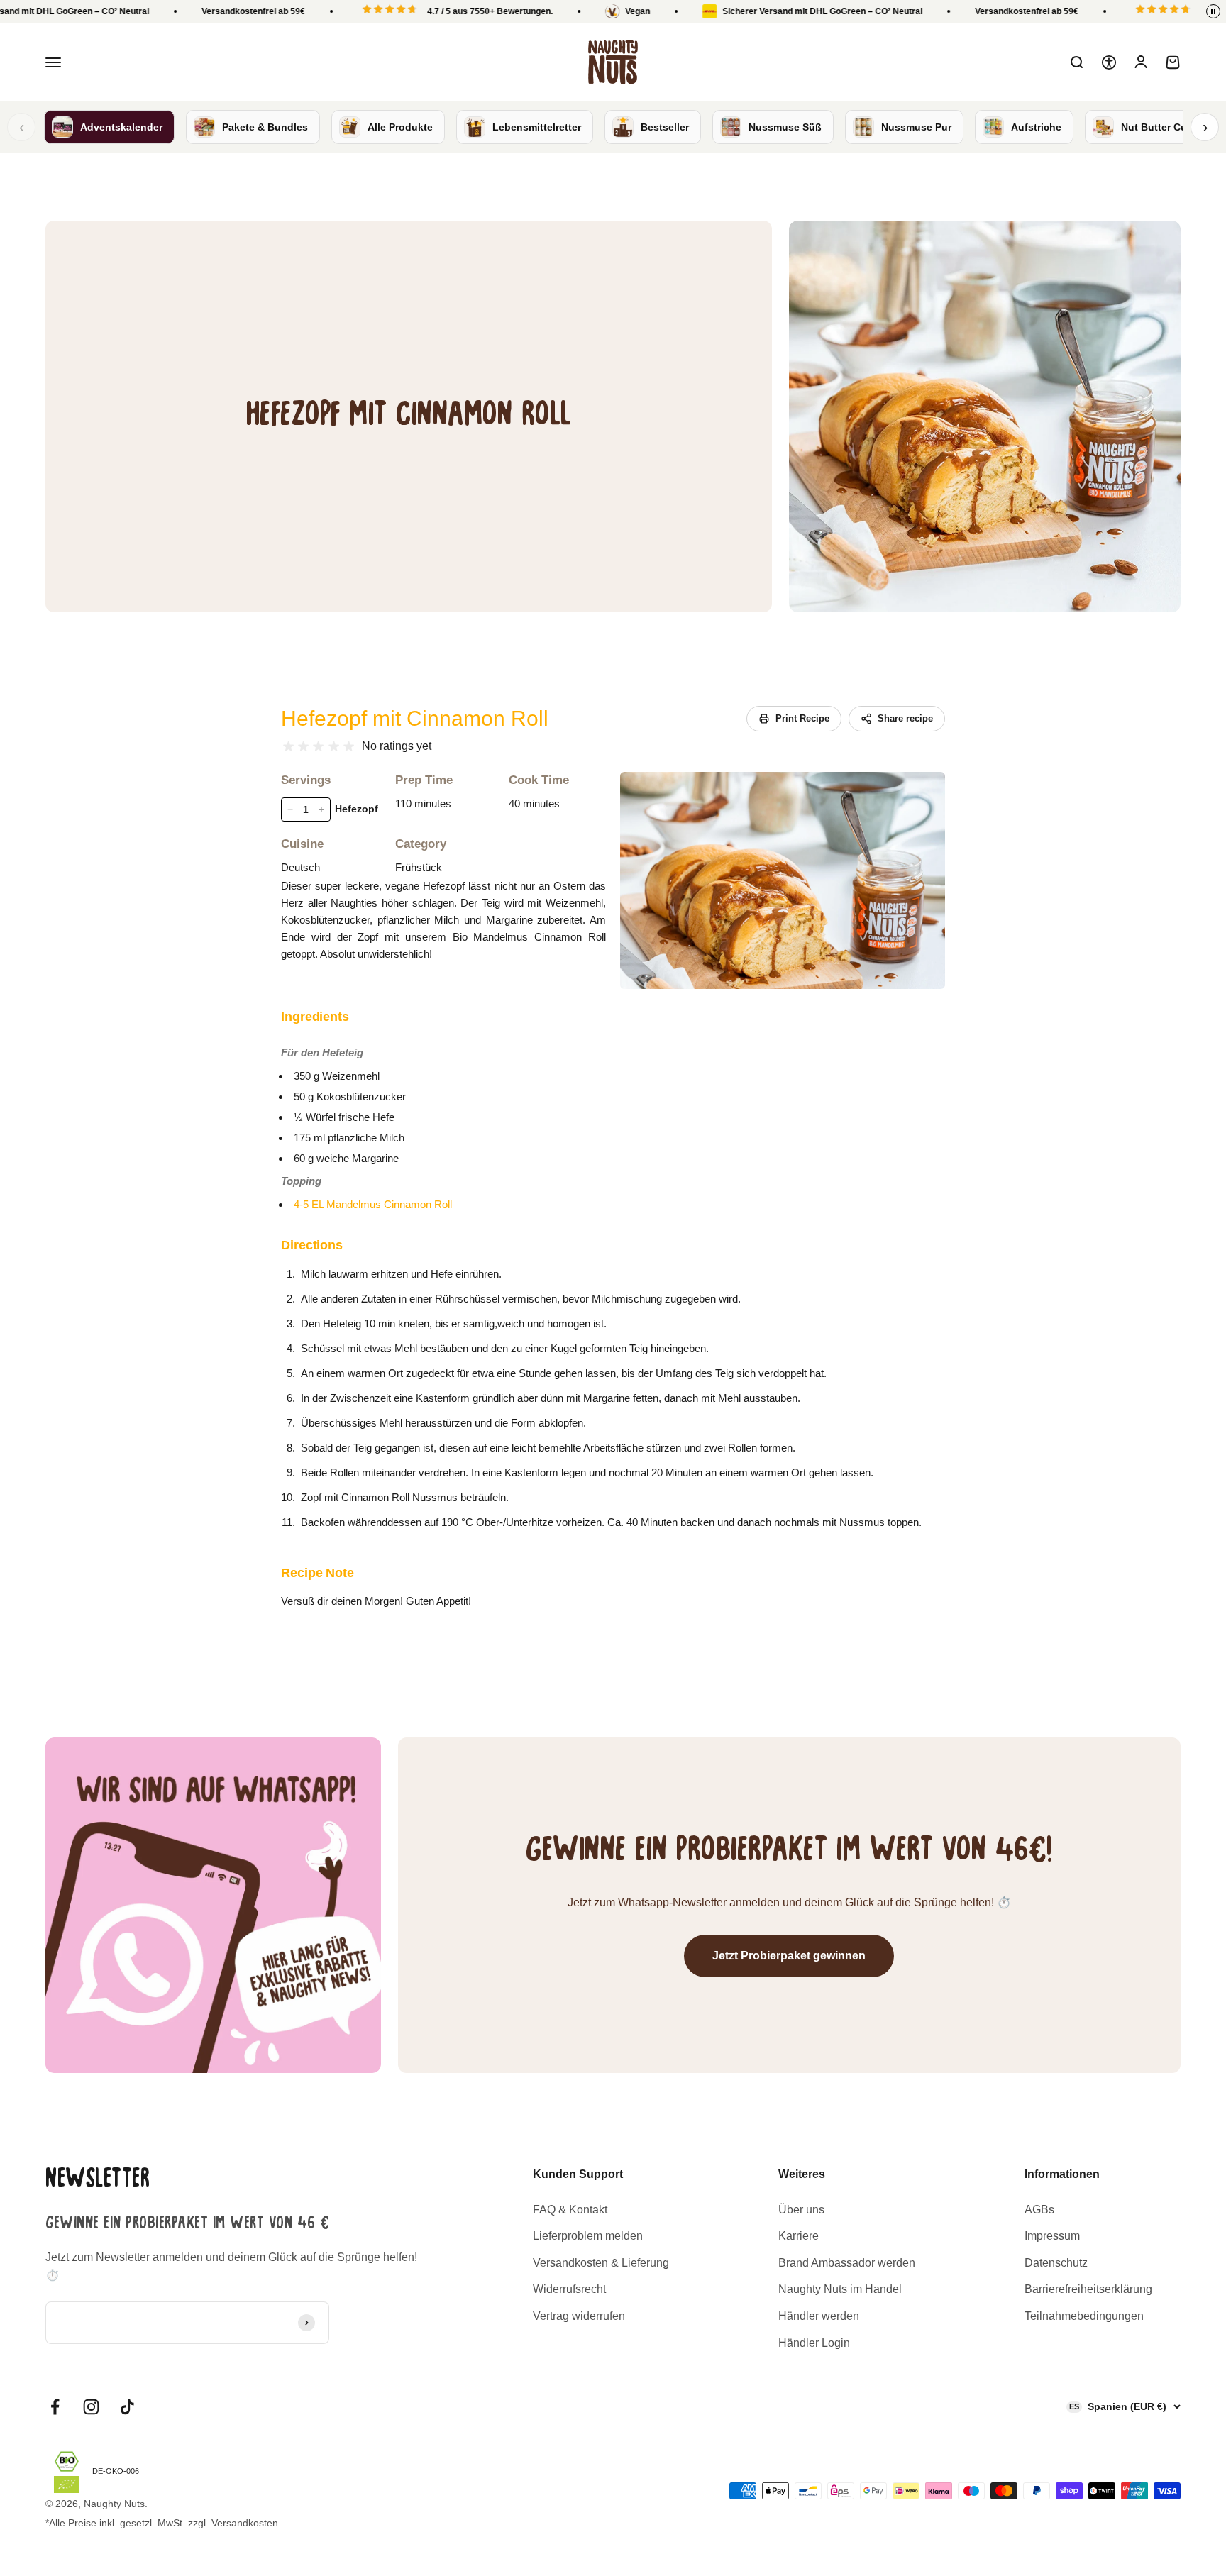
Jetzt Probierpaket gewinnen (789, 1956)
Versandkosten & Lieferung (601, 2263)
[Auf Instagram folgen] (91, 2407)
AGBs (1039, 2210)
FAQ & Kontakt (570, 2210)
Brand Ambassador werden (847, 2263)
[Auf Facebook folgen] (55, 2407)
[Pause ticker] (1213, 11)
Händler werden (819, 2316)
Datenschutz (1056, 2263)
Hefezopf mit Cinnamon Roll (415, 718)
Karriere (799, 2236)
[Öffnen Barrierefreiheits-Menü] (1109, 62)
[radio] (288, 747)
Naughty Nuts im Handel (840, 2289)
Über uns (801, 2210)
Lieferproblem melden (588, 2236)
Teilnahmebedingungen (1084, 2316)
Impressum (1052, 2236)
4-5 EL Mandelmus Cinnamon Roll (373, 1204)
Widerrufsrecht (569, 2289)
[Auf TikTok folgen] (127, 2407)
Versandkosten (245, 2523)
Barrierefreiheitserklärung (1088, 2289)
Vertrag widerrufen (579, 2316)
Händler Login (814, 2343)
